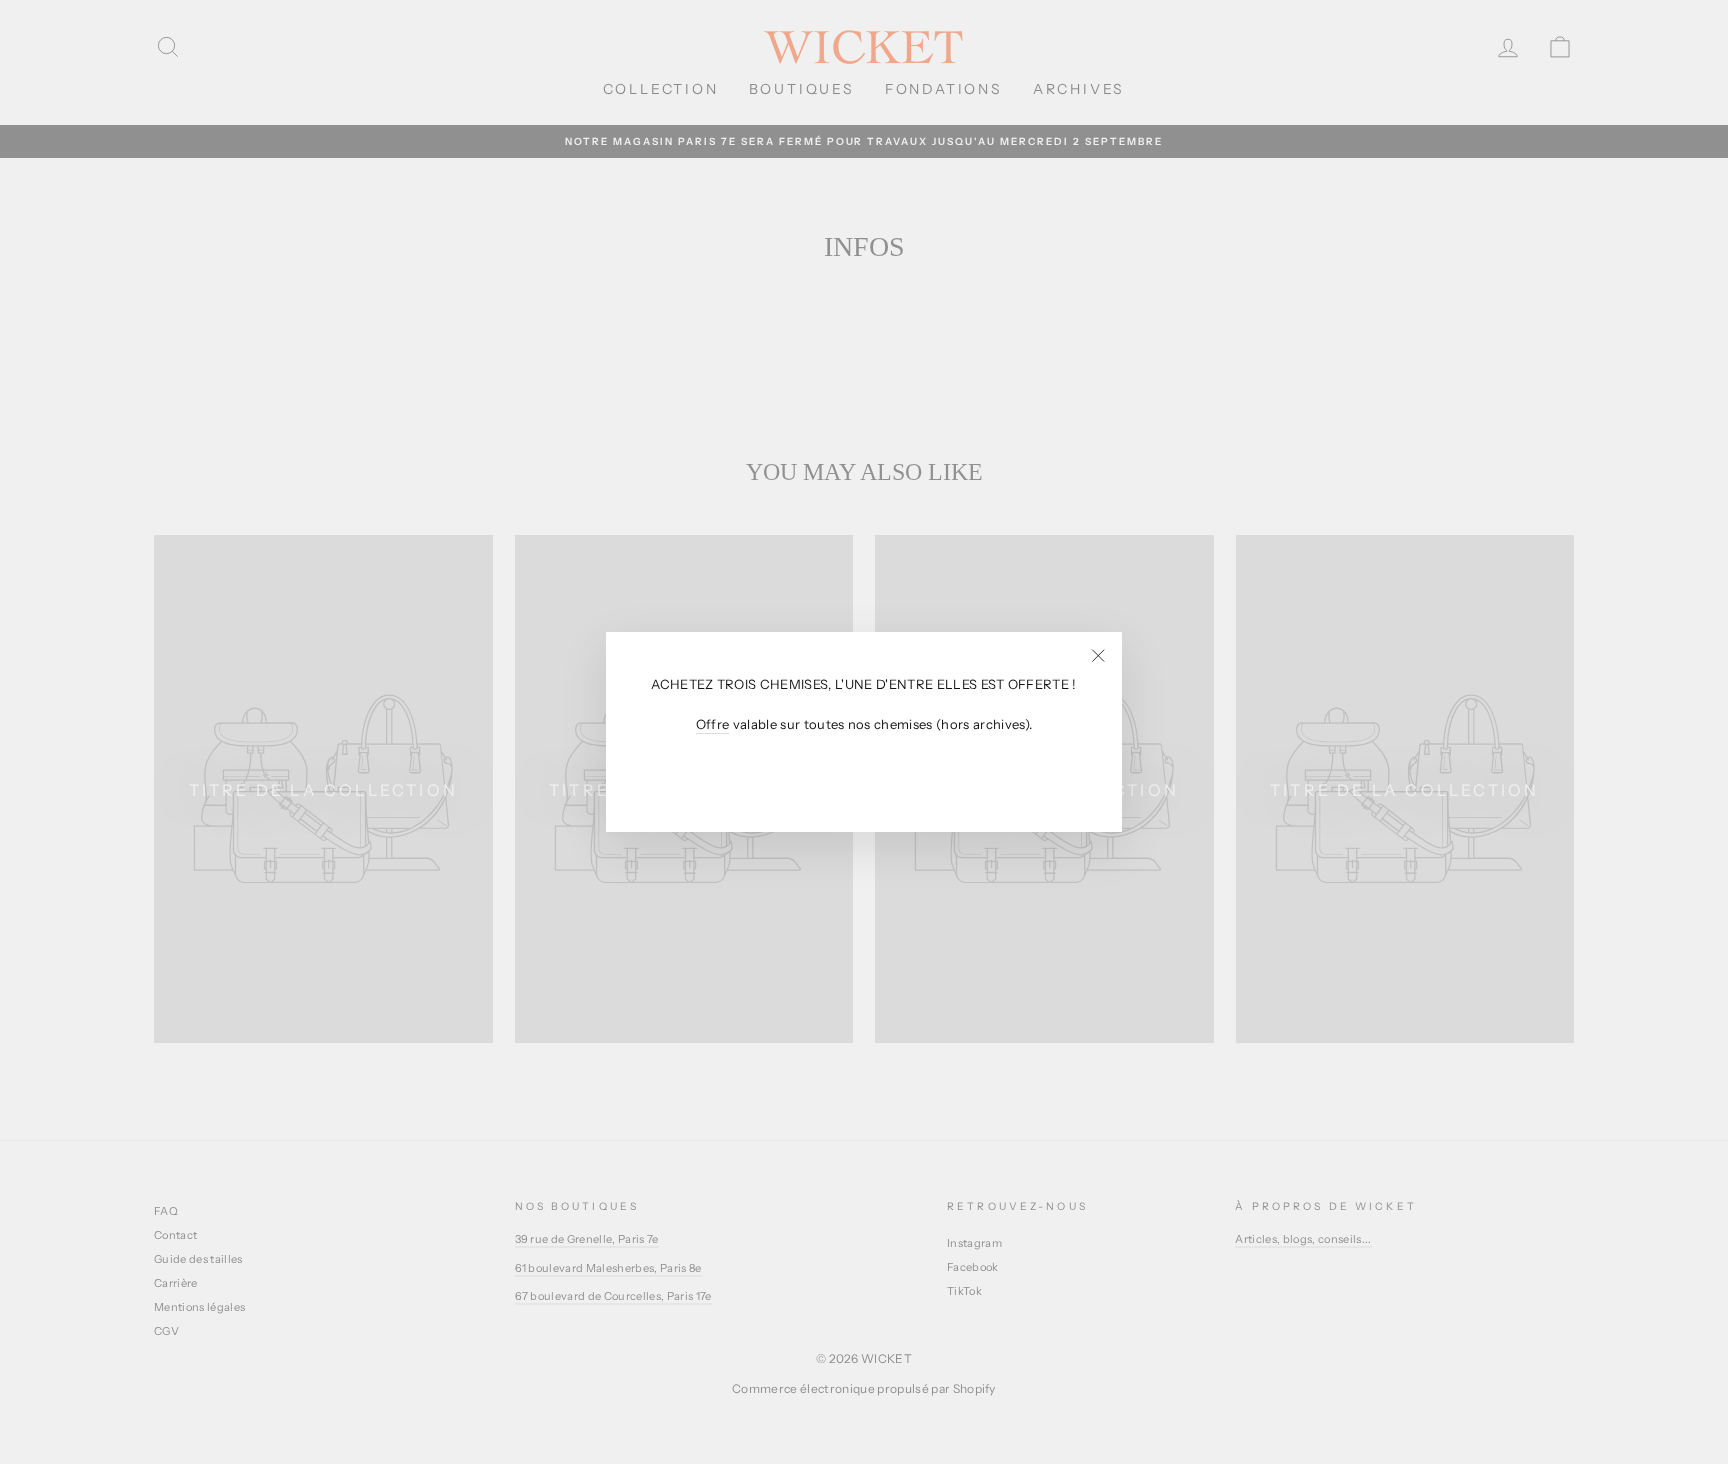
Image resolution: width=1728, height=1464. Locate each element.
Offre (713, 725)
